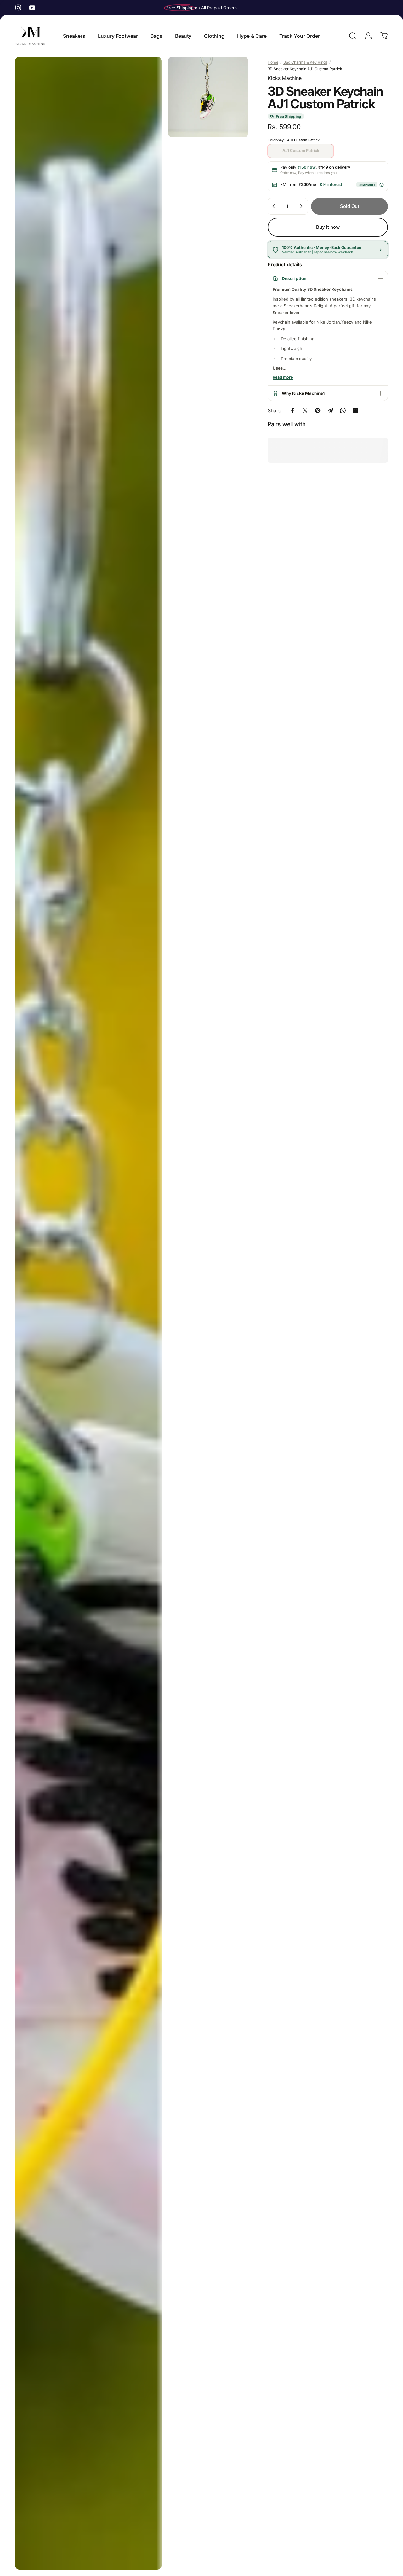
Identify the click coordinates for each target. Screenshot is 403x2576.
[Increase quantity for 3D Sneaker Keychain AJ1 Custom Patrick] (301, 206)
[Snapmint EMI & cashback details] (381, 185)
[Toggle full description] (283, 378)
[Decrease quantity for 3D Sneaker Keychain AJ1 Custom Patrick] (274, 206)
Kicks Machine (285, 78)
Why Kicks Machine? (304, 393)
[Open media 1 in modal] (88, 1313)
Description (294, 278)
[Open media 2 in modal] (208, 97)
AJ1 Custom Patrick (301, 150)
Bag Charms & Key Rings (305, 62)
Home (273, 62)
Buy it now (328, 227)
